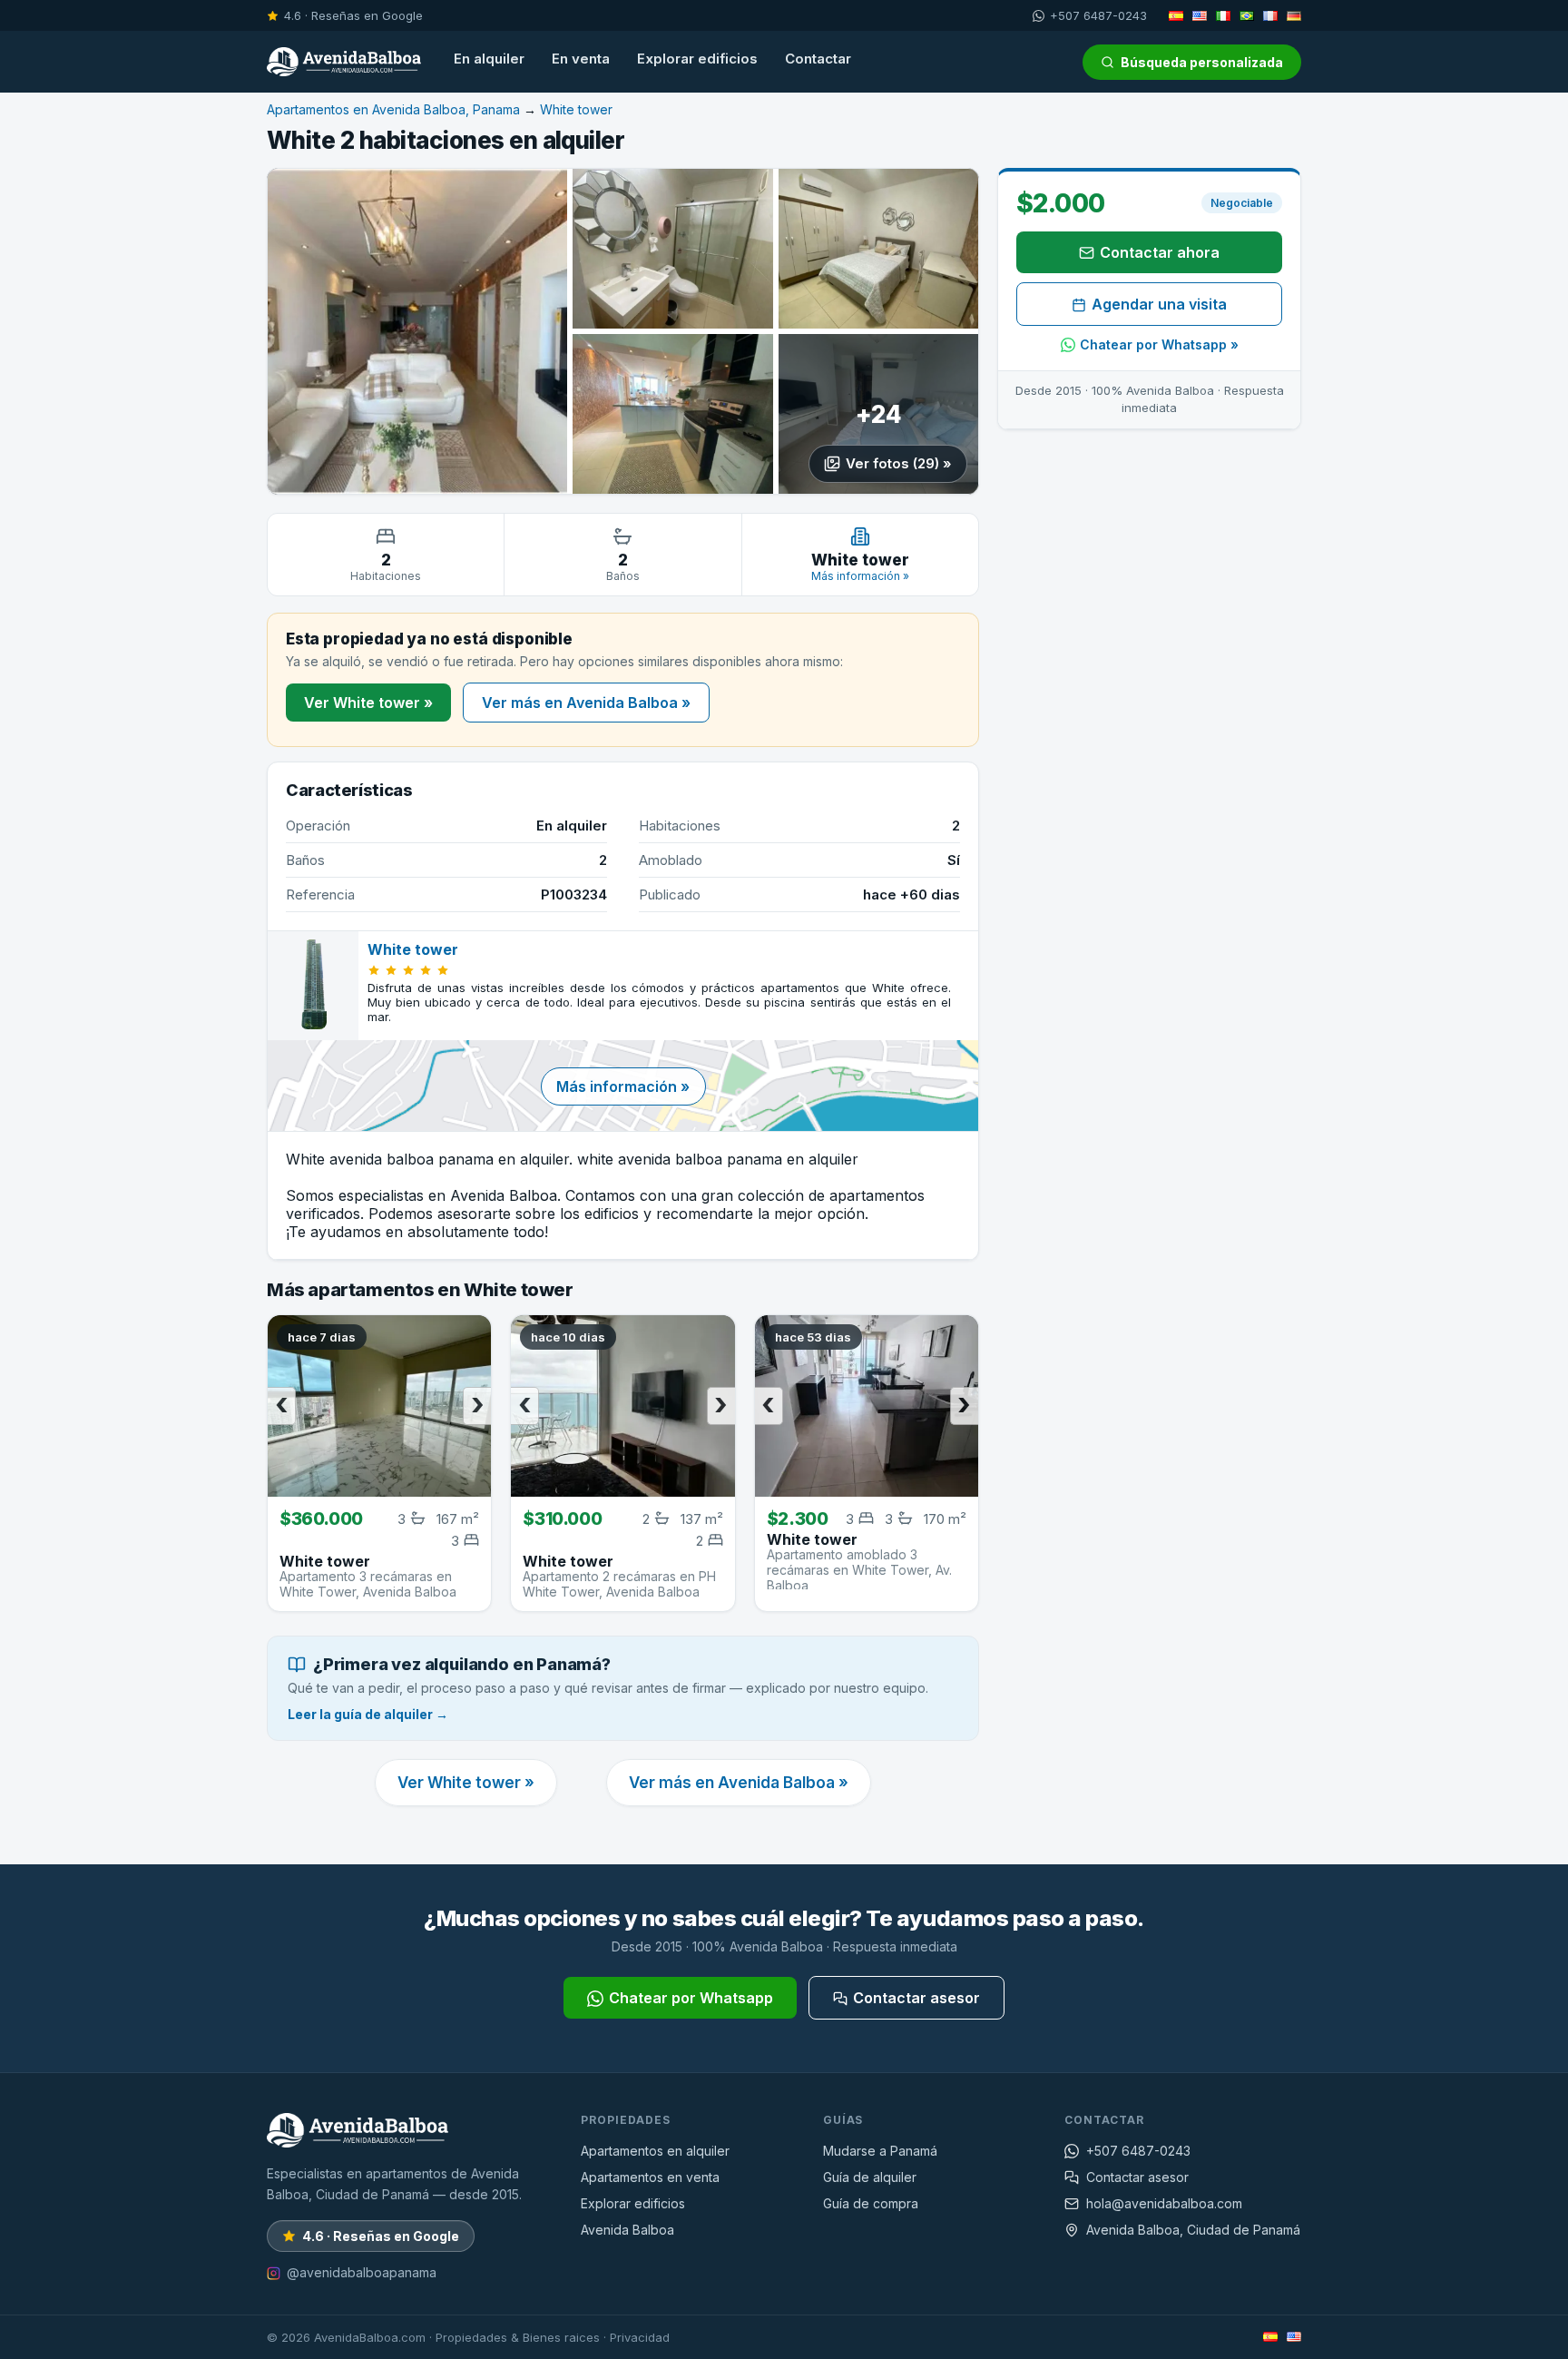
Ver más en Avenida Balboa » (586, 703)
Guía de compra (871, 2203)
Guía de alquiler (870, 2177)
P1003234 (574, 894)
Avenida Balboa (627, 2230)
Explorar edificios (697, 59)
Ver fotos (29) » (899, 463)
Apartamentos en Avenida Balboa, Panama (393, 109)
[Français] (1270, 15)
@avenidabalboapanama (362, 2272)
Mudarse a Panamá (880, 2151)
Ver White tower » (368, 703)
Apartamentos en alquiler (655, 2151)
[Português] (1247, 15)
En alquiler (489, 59)
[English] (1200, 15)
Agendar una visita (1159, 304)
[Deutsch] (1294, 15)
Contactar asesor (916, 1998)
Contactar (818, 59)
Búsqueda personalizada (1202, 62)
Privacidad (640, 2337)
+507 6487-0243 (1098, 15)
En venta (581, 59)
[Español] (1176, 15)
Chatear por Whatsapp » (1159, 344)
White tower (576, 109)
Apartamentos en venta (650, 2177)
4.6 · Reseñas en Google (353, 15)
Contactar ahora (1160, 252)
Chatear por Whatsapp (691, 1998)
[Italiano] (1223, 15)
